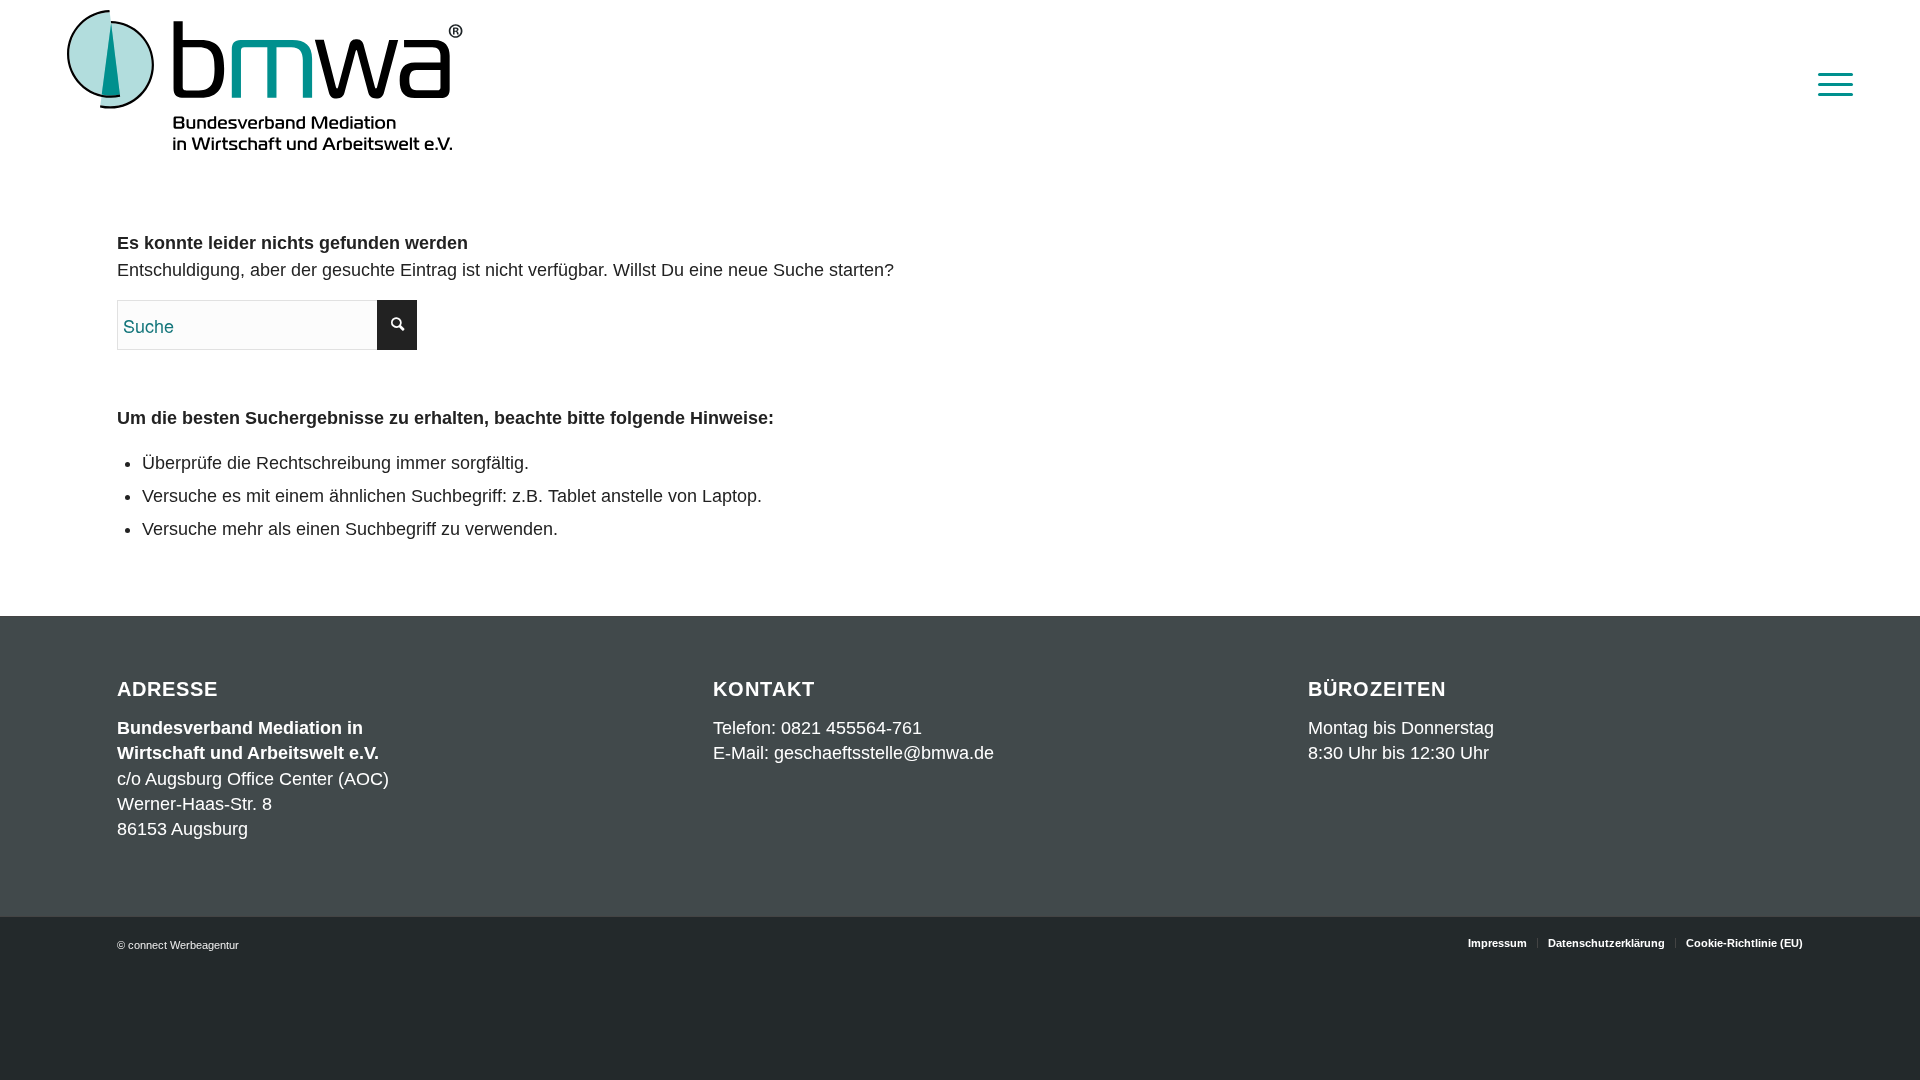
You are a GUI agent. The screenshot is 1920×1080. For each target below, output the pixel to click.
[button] (44, 1036)
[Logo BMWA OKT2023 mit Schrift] (264, 82)
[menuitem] (1829, 82)
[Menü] (1829, 82)
